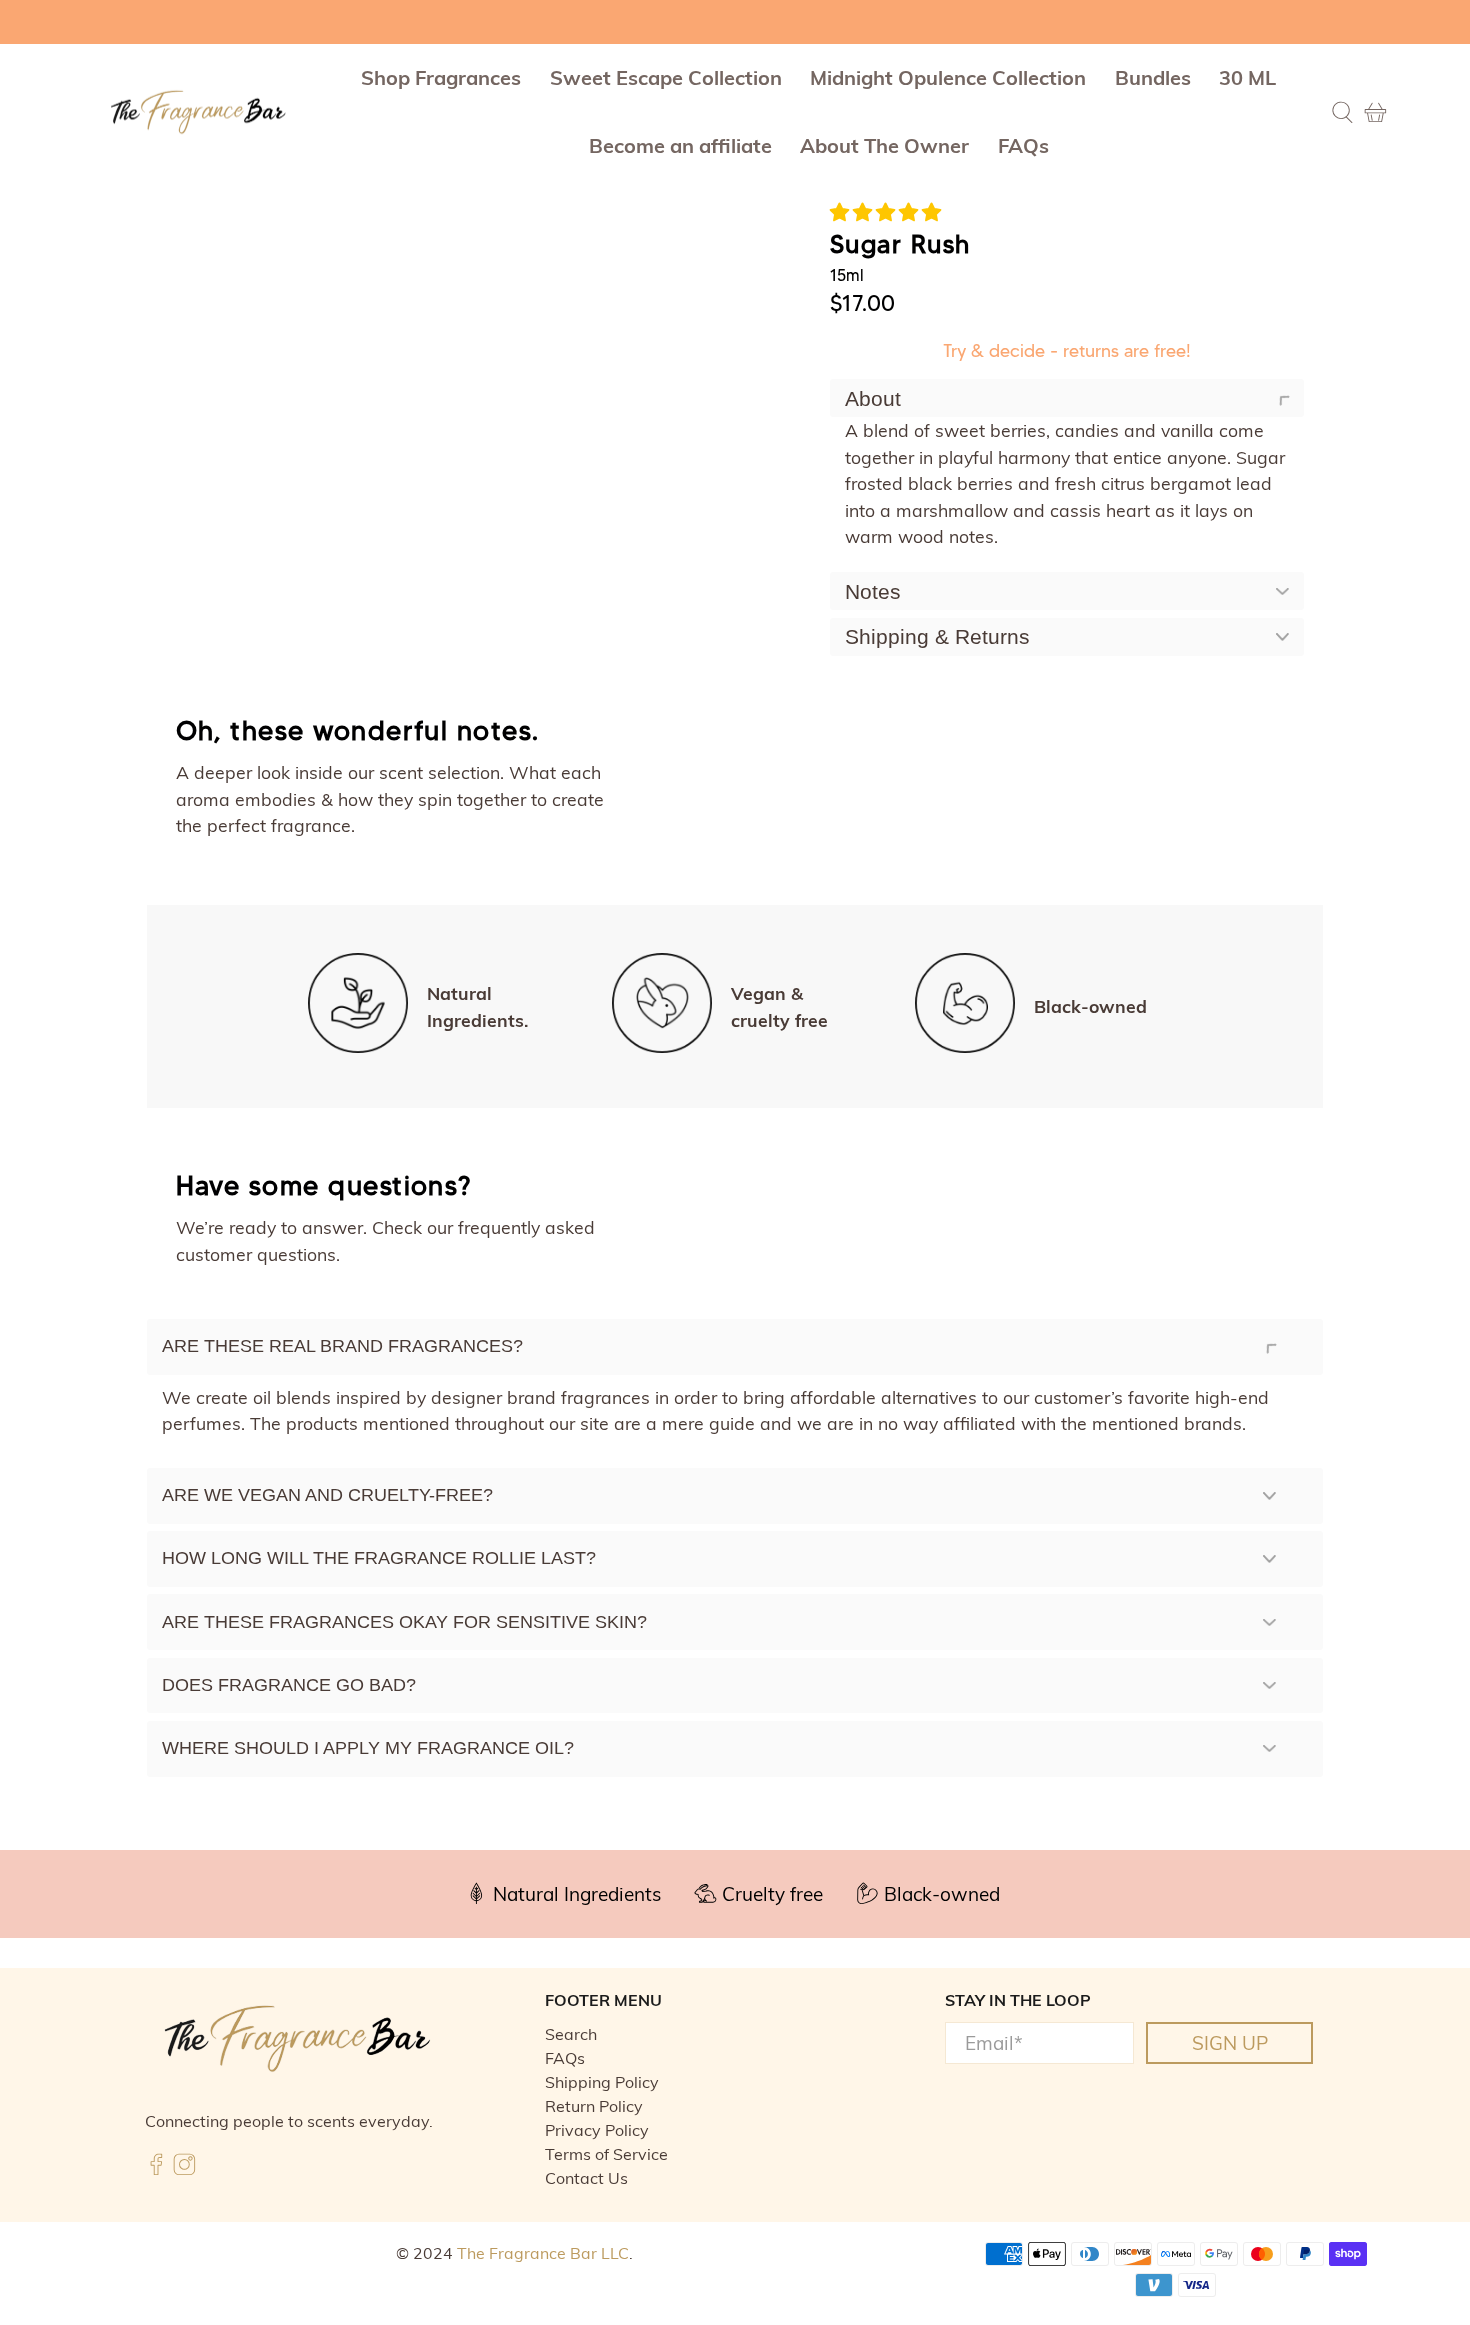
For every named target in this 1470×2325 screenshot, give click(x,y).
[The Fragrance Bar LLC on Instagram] (184, 2170)
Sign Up (1230, 2043)
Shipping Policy (602, 2082)
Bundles (1153, 77)
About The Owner (884, 145)
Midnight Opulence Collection (948, 77)
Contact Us (586, 2178)
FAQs (1023, 145)
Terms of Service (606, 2154)
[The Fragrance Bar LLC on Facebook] (156, 2170)
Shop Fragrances (441, 77)
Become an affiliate (680, 145)
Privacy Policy (597, 2130)
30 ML (1247, 77)
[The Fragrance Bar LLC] (198, 112)
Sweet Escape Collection (666, 77)
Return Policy (594, 2106)
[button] (885, 212)
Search (571, 2034)
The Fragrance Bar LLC (543, 2253)
